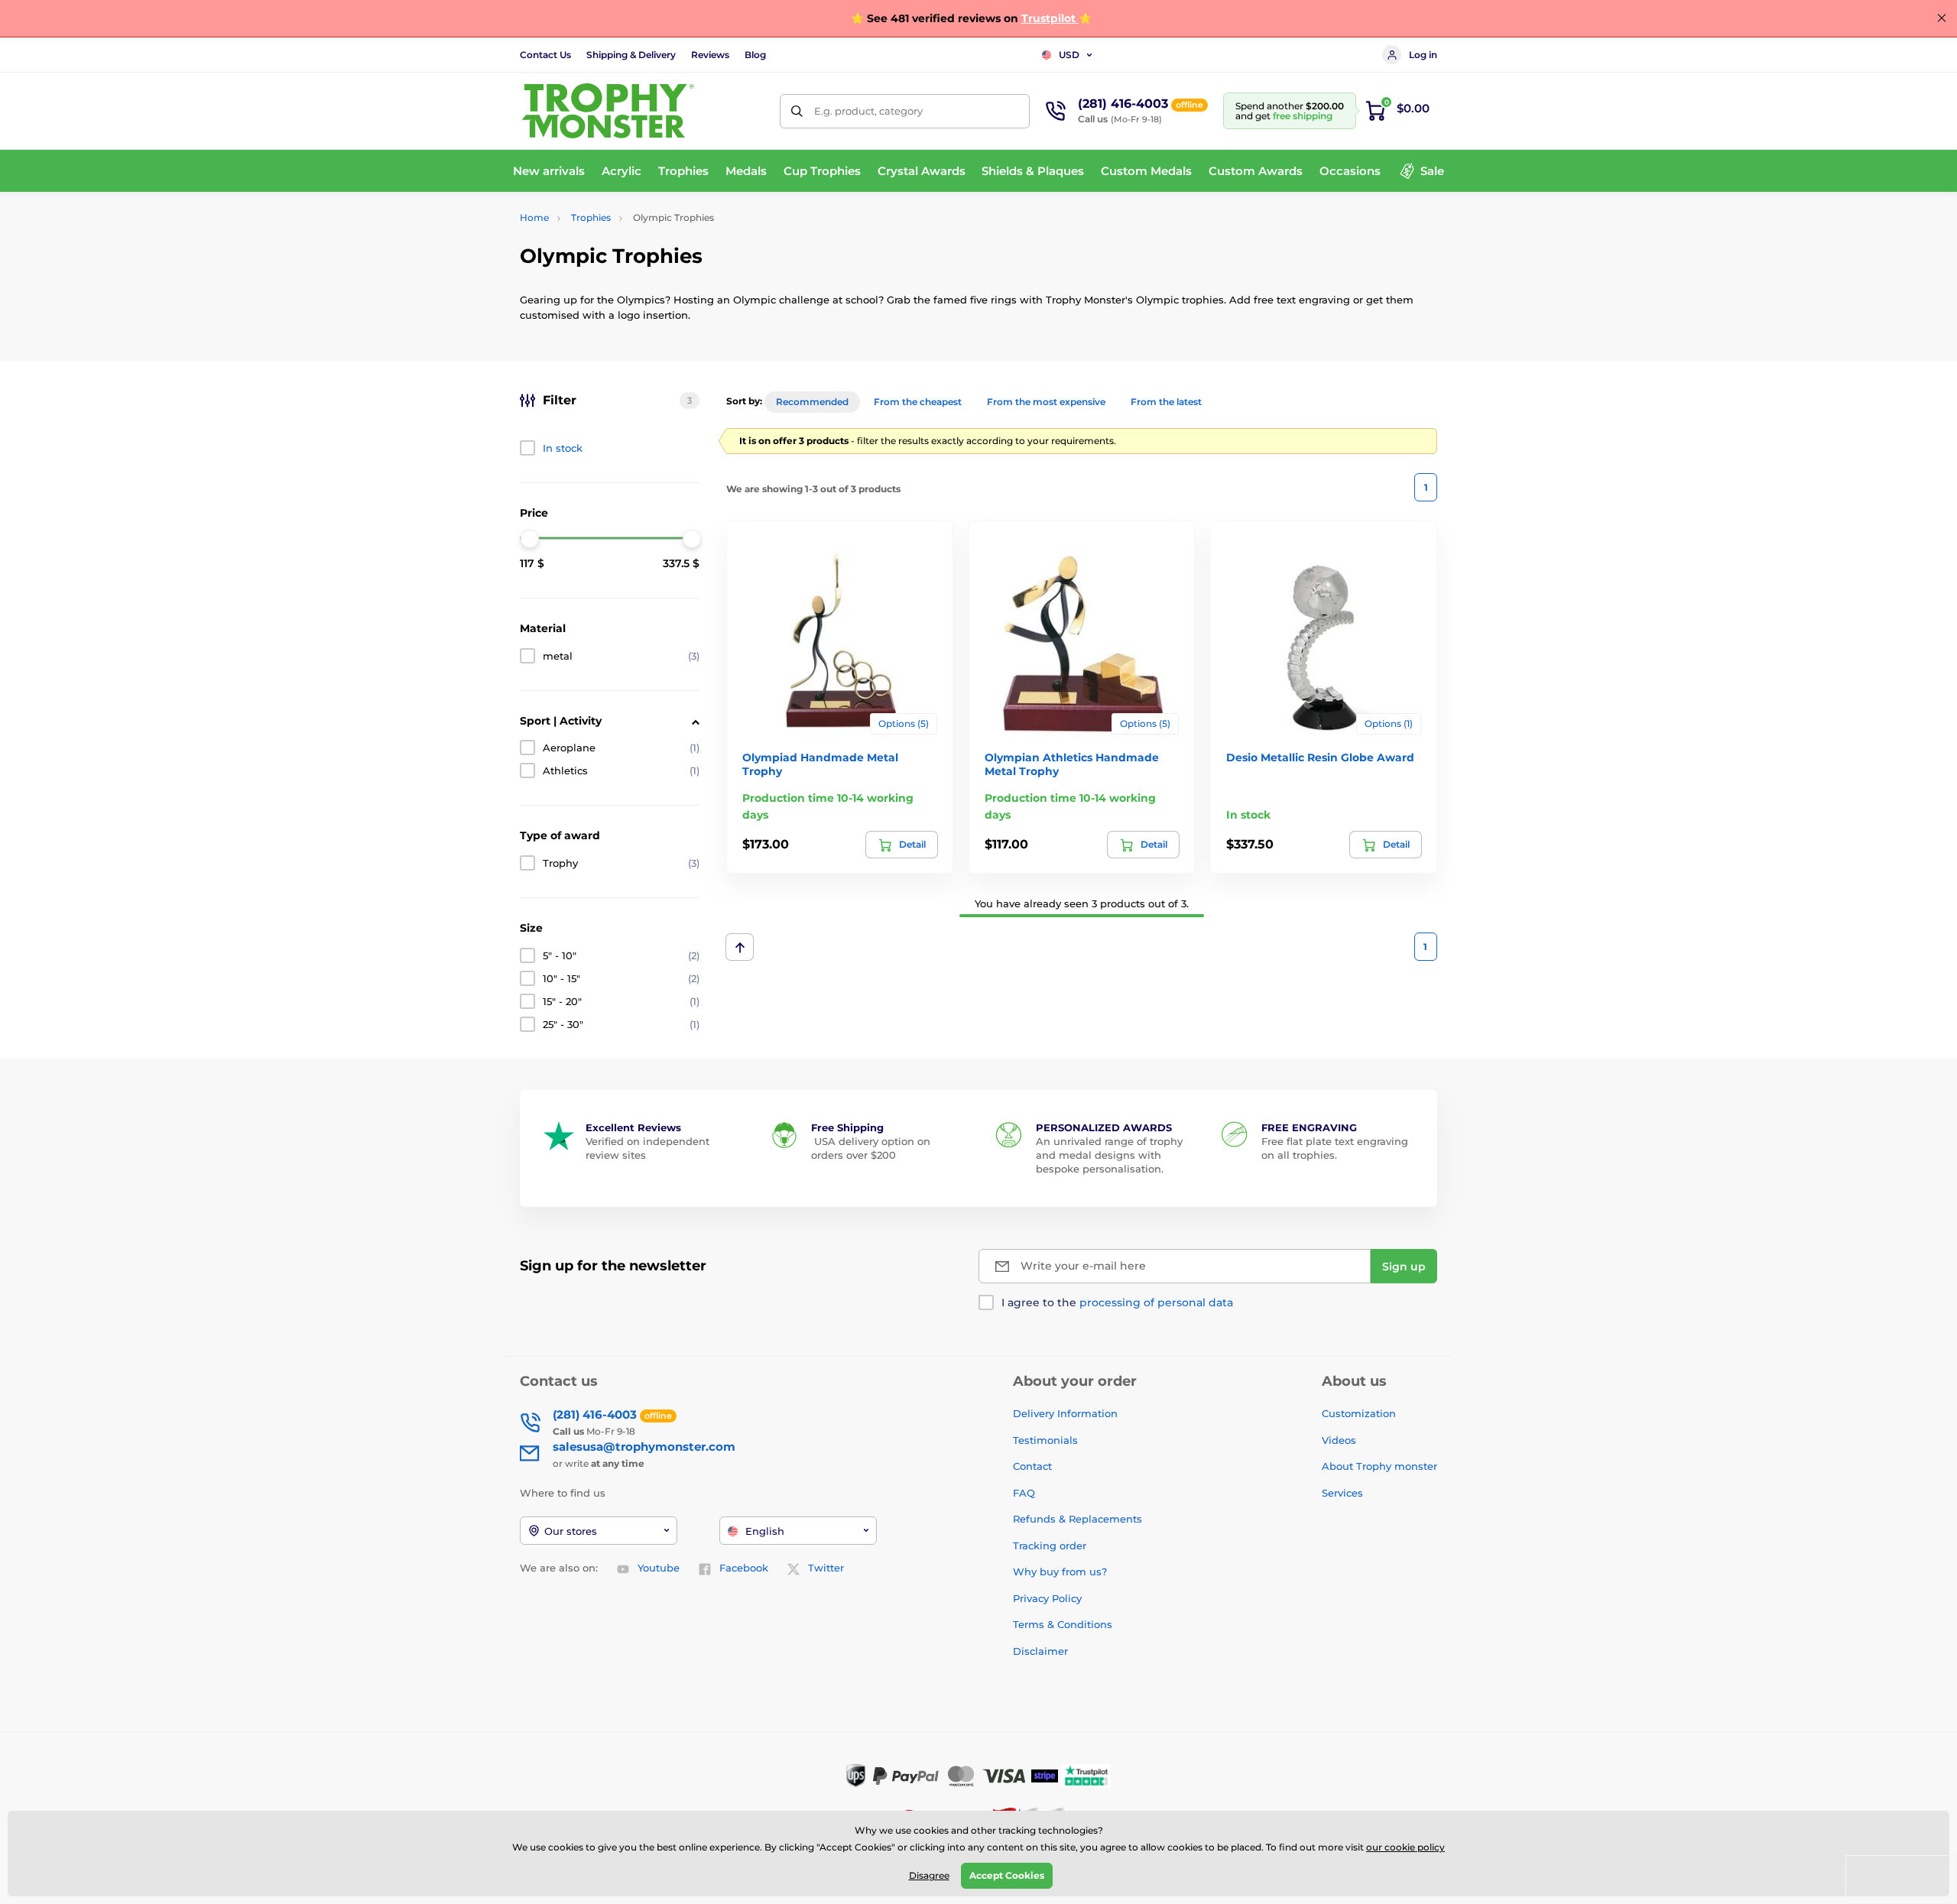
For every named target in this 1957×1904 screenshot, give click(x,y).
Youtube (659, 1568)
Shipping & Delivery (631, 55)
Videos (1339, 1440)
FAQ (1024, 1493)
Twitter (826, 1568)
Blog (755, 55)
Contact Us (545, 55)
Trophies (591, 217)
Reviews (710, 55)
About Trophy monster (1379, 1466)
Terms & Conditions (1063, 1624)
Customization (1359, 1413)
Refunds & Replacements (1077, 1519)
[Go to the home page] (608, 111)
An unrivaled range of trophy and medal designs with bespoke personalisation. (1109, 1155)
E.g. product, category (868, 111)
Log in (1423, 55)
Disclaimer (1040, 1651)
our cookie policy (1405, 1847)
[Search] (797, 111)
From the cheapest (918, 402)
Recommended (812, 402)
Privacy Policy (1047, 1598)
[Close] (1942, 18)
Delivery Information (1065, 1413)
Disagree (929, 1875)
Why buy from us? (1060, 1572)
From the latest (1166, 402)
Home (534, 217)
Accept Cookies (1007, 1875)
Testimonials (1045, 1440)
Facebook (744, 1568)
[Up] (740, 947)
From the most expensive (1046, 402)
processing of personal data (1156, 1302)
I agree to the (1117, 1302)
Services (1342, 1493)
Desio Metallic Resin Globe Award (1320, 757)
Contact (1032, 1466)
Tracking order (1050, 1546)
